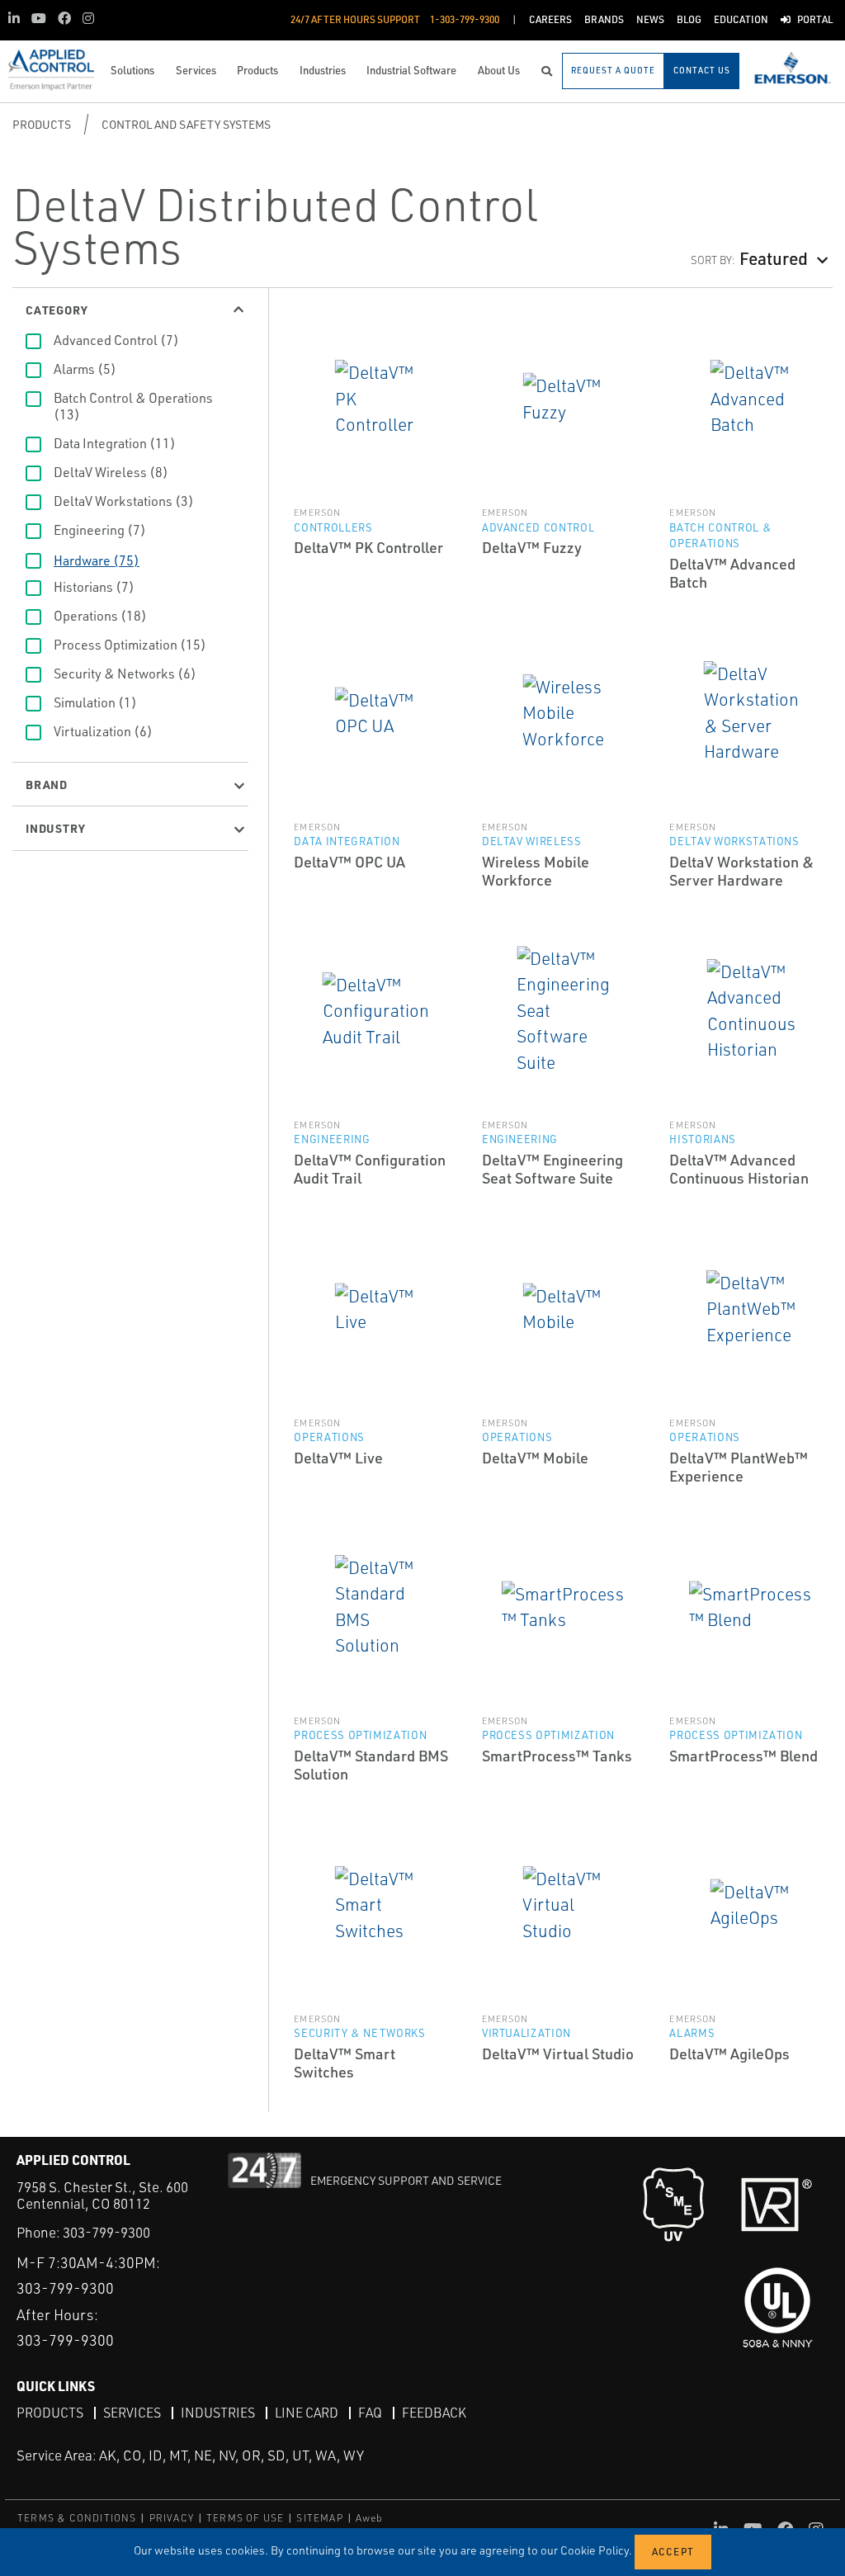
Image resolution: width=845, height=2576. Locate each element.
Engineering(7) (100, 530)
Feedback (434, 2413)
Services (132, 2413)
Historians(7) (94, 587)
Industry (55, 828)
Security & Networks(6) (125, 674)
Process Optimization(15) (130, 645)
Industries (218, 2413)
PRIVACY (172, 2518)
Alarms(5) (85, 369)
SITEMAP (319, 2518)
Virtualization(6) (103, 731)
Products (42, 124)
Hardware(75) (97, 560)
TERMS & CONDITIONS (77, 2518)
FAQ (370, 2413)
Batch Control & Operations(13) (133, 406)
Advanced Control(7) (116, 340)
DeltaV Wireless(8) (111, 472)
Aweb (370, 2518)
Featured (774, 258)
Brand (47, 784)
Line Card (307, 2413)
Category (57, 310)
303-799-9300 (106, 2232)
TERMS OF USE (245, 2518)
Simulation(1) (95, 702)
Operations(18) (100, 616)
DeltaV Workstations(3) (124, 501)
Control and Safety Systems (186, 124)
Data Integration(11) (115, 443)
